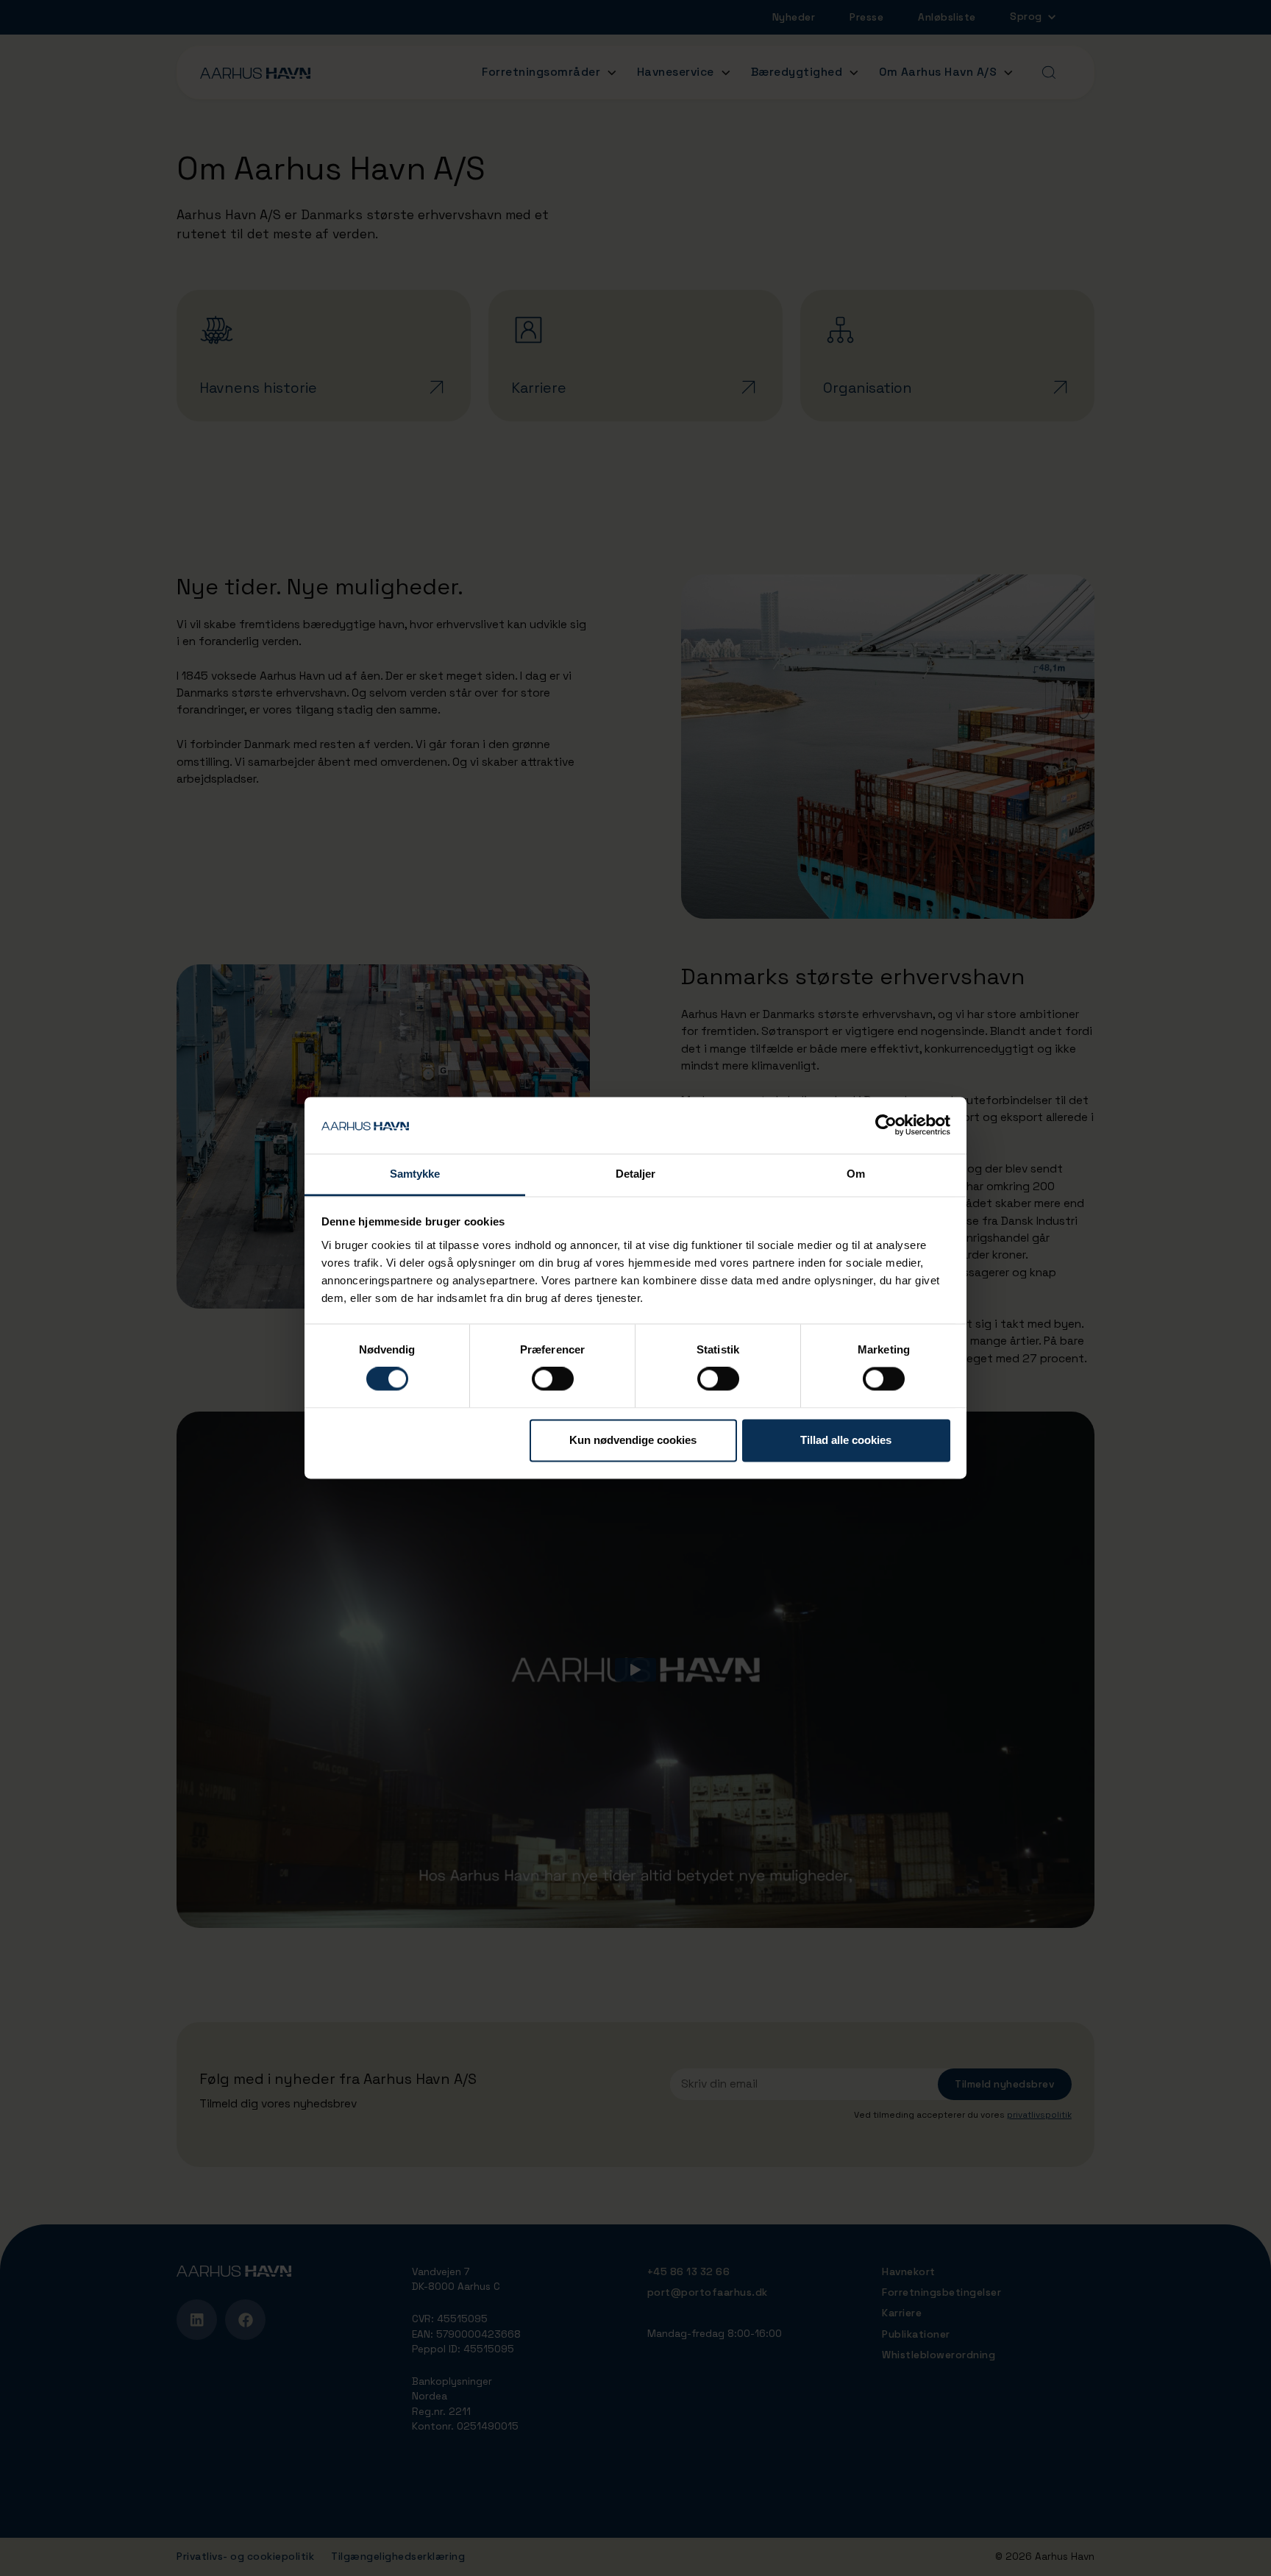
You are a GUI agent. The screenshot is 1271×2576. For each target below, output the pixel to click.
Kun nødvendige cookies (633, 1440)
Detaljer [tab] (636, 1174)
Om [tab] (856, 1174)
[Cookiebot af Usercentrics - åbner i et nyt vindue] (886, 1125)
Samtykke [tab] (415, 1174)
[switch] (553, 1379)
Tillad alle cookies (846, 1440)
